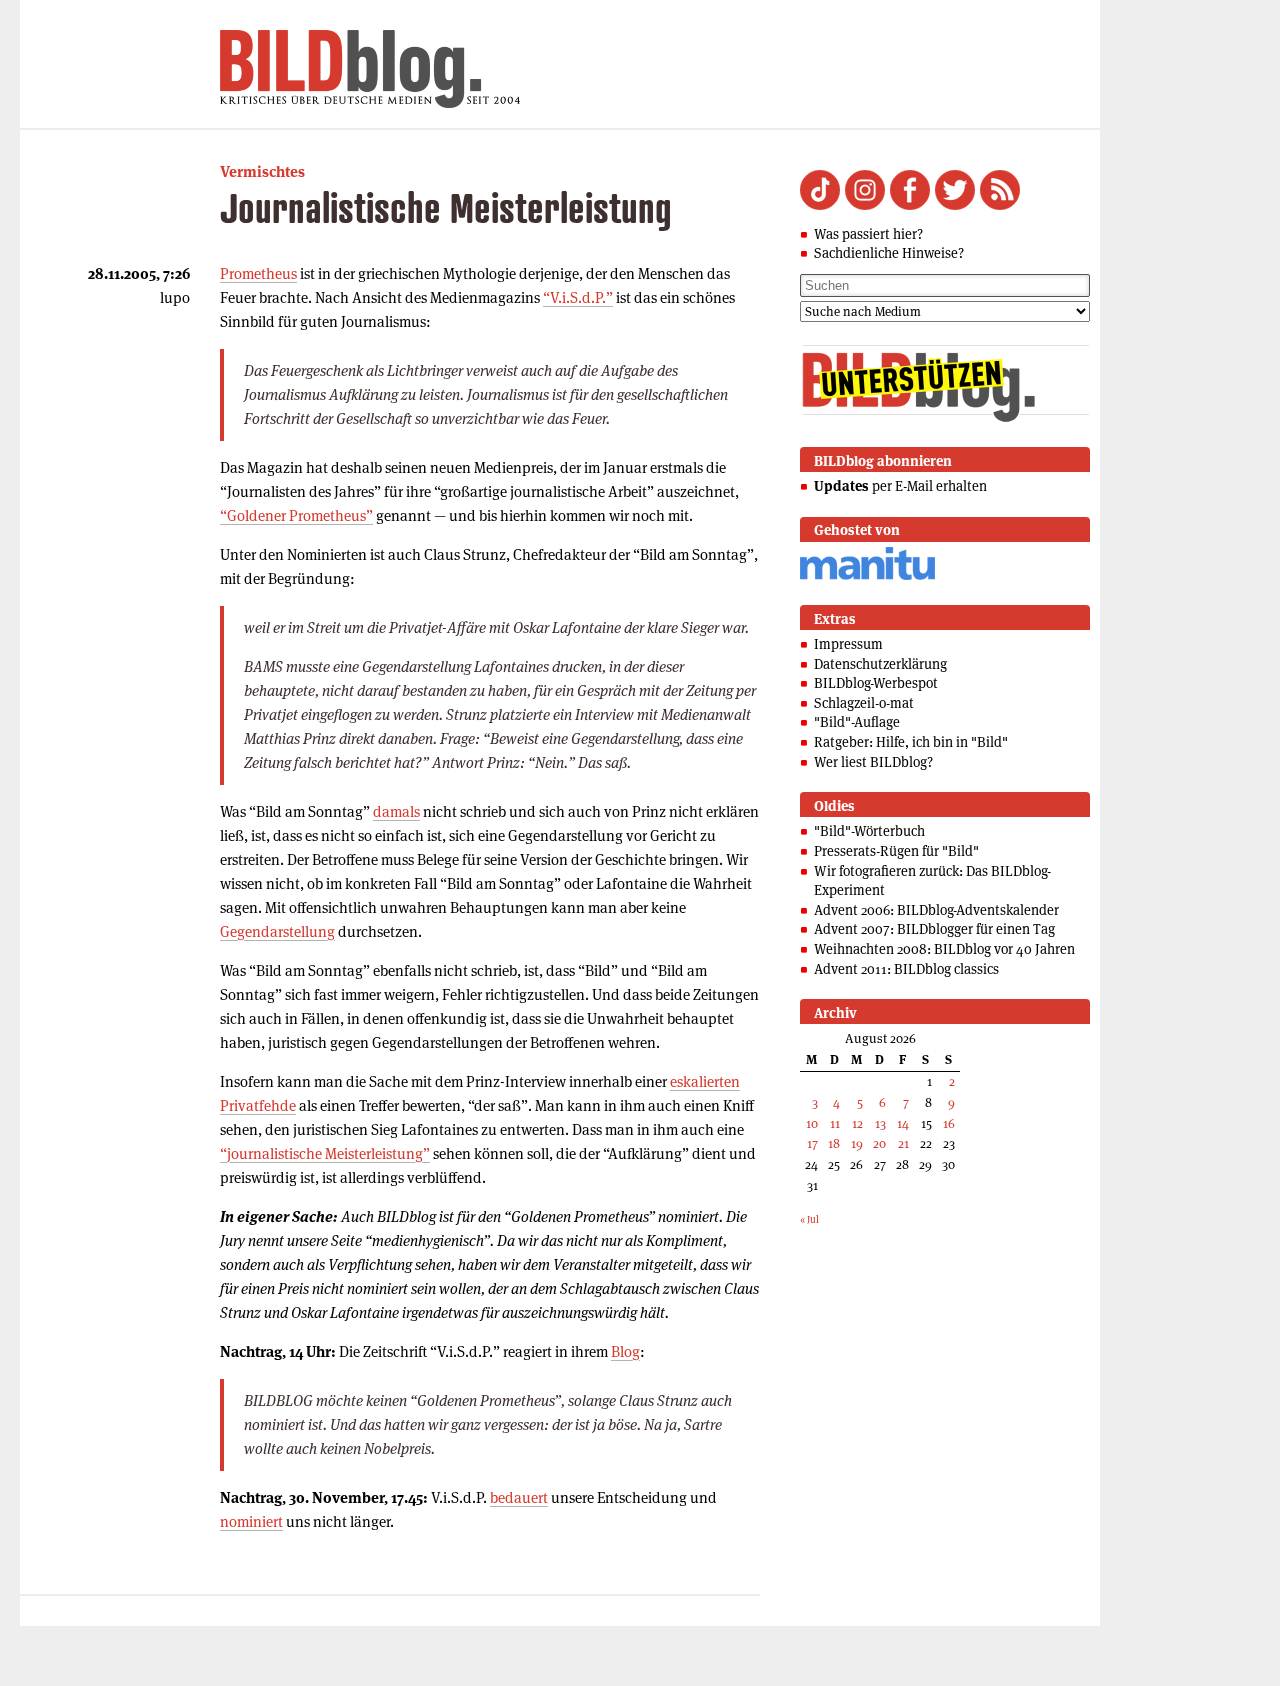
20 (879, 1143)
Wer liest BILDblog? (873, 762)
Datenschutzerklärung (880, 664)
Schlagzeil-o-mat (864, 703)
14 (903, 1123)
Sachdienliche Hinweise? (889, 253)
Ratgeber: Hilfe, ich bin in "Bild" (911, 742)
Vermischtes (262, 171)
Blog (625, 1351)
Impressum (848, 644)
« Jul (809, 1219)
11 (835, 1123)
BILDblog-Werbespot (876, 683)
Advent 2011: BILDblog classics (906, 969)
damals (396, 811)
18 (834, 1143)
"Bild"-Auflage (857, 722)
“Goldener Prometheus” (296, 515)
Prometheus (258, 273)
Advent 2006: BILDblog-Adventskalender (936, 910)
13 (880, 1123)
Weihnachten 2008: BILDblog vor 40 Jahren (944, 949)
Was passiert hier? (868, 234)
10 (812, 1123)
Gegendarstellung (277, 931)
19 (857, 1143)
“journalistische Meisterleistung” (325, 1153)
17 (812, 1143)
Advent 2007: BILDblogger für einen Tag (934, 929)
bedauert (519, 1497)
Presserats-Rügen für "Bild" (896, 851)
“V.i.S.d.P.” (578, 297)
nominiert (251, 1521)
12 (857, 1123)
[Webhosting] (867, 576)
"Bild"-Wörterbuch (869, 831)
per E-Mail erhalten (900, 486)
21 (903, 1143)
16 (949, 1123)
